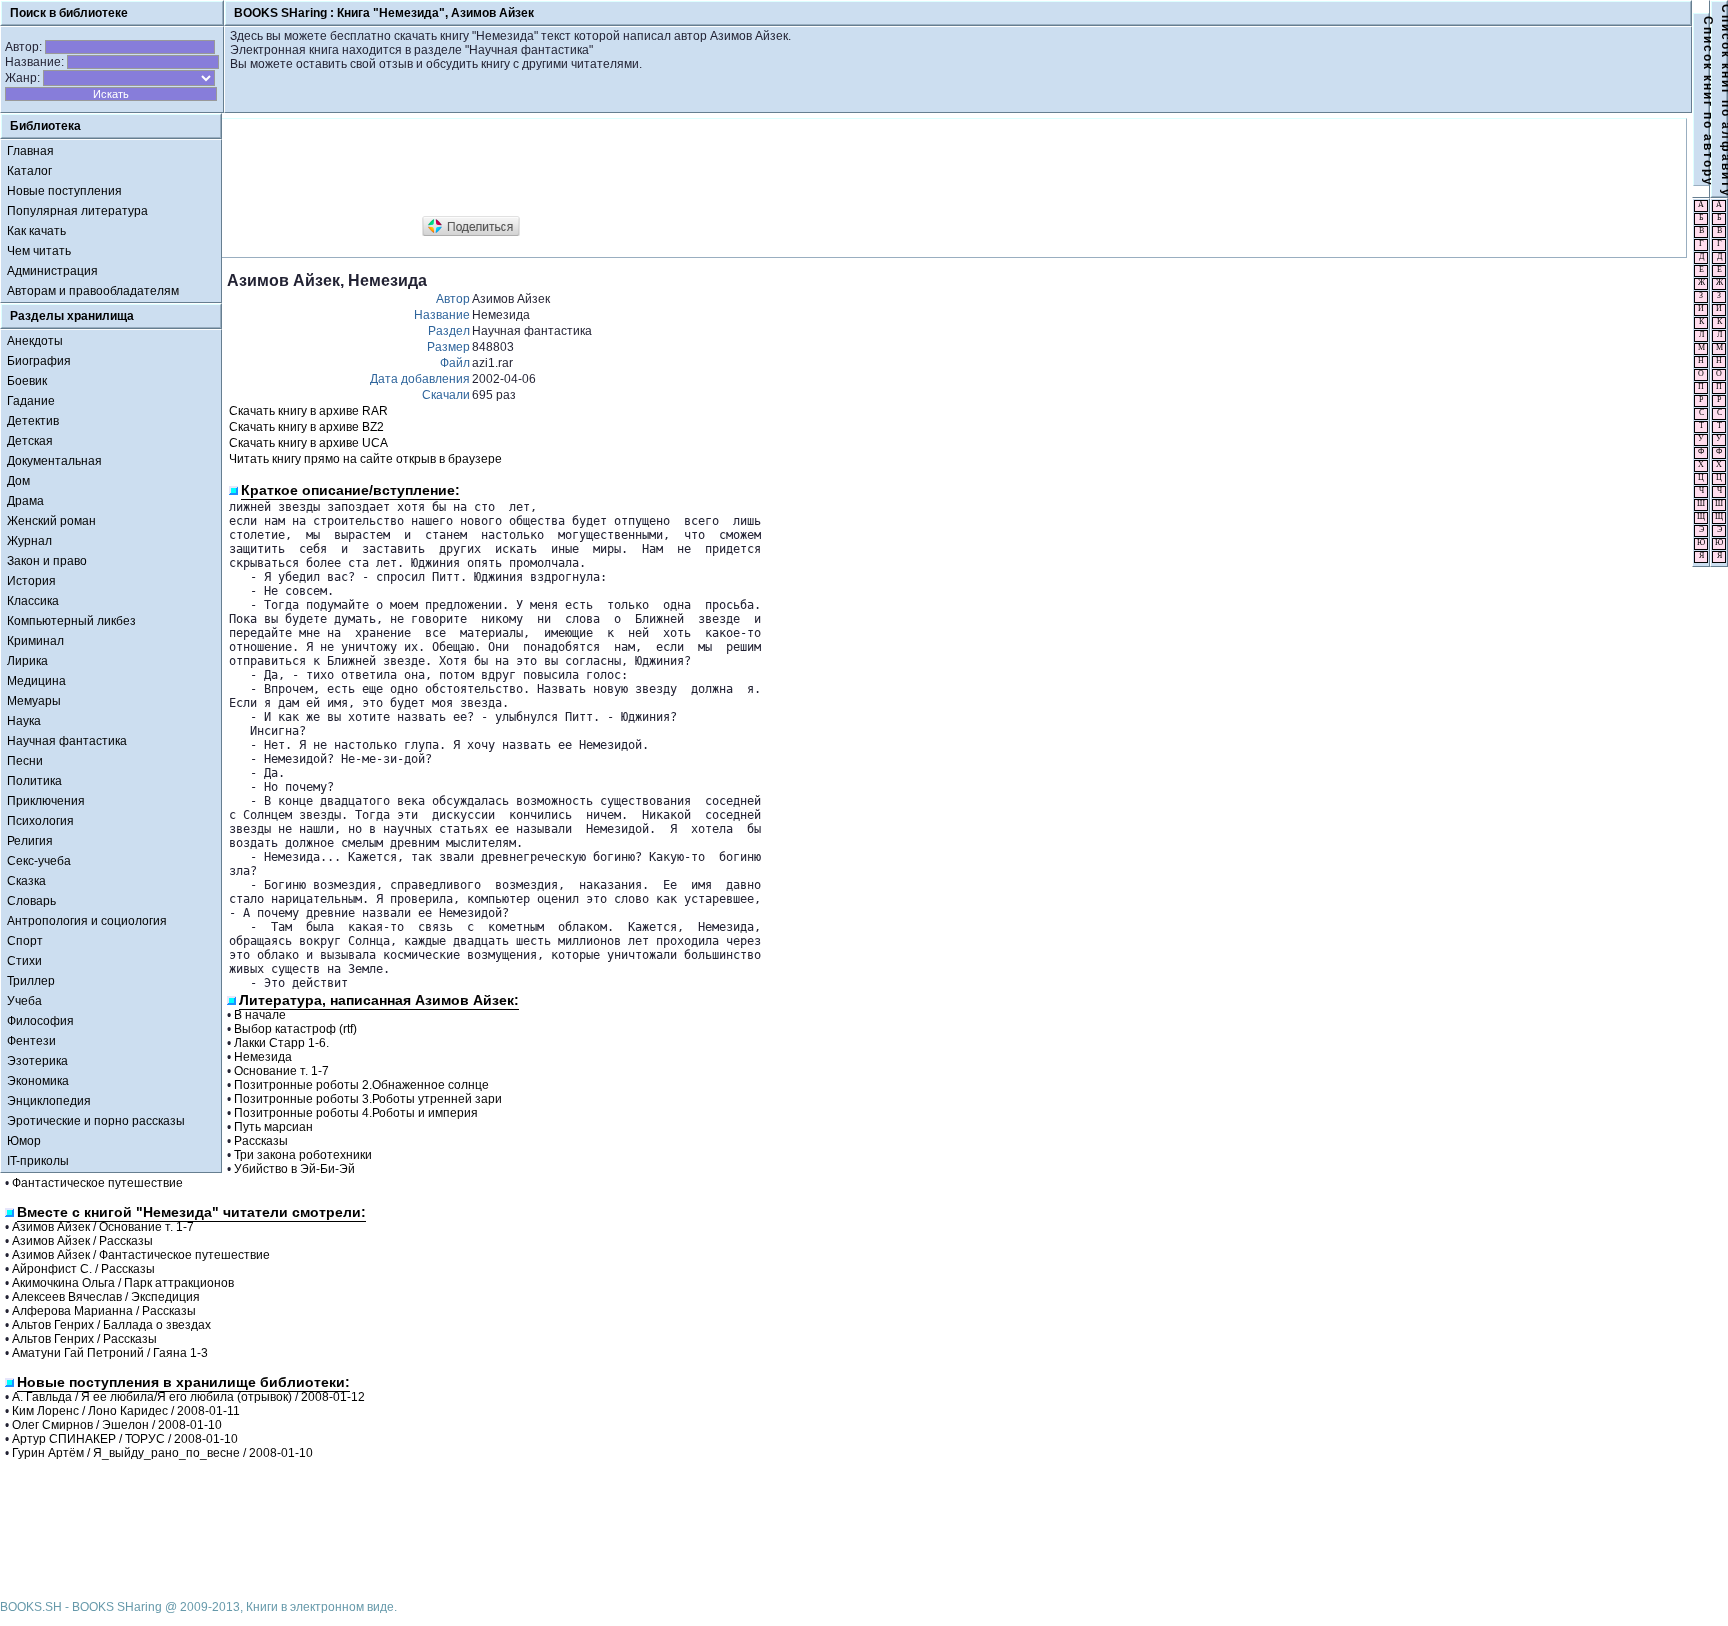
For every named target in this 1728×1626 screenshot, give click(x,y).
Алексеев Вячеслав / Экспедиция (106, 1297)
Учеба (24, 1001)
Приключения (46, 801)
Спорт (25, 941)
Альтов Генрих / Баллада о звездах (111, 1325)
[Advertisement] (591, 168)
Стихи (24, 961)
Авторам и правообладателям (93, 291)
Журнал (29, 541)
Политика (34, 781)
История (31, 581)
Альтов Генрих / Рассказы (84, 1339)
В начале (260, 1015)
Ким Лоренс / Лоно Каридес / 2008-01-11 (126, 1411)
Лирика (27, 661)
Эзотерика (37, 1061)
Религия (30, 841)
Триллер (31, 981)
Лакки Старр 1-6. (281, 1043)
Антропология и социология (87, 921)
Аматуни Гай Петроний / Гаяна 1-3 (110, 1353)
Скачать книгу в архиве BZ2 (306, 427)
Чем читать (39, 251)
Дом (18, 481)
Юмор (24, 1141)
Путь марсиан (273, 1127)
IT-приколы (38, 1161)
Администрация (52, 271)
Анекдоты (35, 341)
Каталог (29, 171)
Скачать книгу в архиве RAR (308, 411)
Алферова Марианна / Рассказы (104, 1311)
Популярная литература (77, 211)
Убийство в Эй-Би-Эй (294, 1169)
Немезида (263, 1057)
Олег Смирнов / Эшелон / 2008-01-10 (117, 1425)
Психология (40, 821)
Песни (25, 761)
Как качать (36, 231)
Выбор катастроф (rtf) (295, 1029)
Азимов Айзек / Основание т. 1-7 (103, 1227)
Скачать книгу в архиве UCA (308, 443)
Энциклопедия (49, 1101)
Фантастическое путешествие (97, 1183)
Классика (33, 601)
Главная (30, 151)
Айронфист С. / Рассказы (83, 1269)
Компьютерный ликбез (71, 621)
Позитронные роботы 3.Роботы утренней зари (368, 1099)
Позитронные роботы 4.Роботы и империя (356, 1113)
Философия (40, 1021)
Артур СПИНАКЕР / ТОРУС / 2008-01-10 (125, 1439)
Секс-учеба (39, 861)
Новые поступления (64, 191)
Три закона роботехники (303, 1155)
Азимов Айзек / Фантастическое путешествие (141, 1255)
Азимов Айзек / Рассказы (82, 1241)
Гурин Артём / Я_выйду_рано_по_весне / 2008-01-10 (162, 1453)
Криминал (35, 641)
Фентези (31, 1041)
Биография (39, 361)
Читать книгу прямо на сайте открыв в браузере (365, 459)
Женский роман (51, 521)
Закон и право (47, 561)
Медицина (36, 681)
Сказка (26, 881)
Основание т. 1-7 (281, 1071)
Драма (25, 501)
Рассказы (261, 1141)
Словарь (31, 901)
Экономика (38, 1081)
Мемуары (34, 701)
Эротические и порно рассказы (96, 1121)
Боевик (27, 381)
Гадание (31, 401)
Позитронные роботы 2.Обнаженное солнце (361, 1085)
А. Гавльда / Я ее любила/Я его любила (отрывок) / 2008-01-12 (188, 1397)
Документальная (54, 461)
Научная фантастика (67, 741)
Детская (30, 441)
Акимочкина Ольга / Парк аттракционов (123, 1283)
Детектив (33, 421)
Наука (24, 721)
